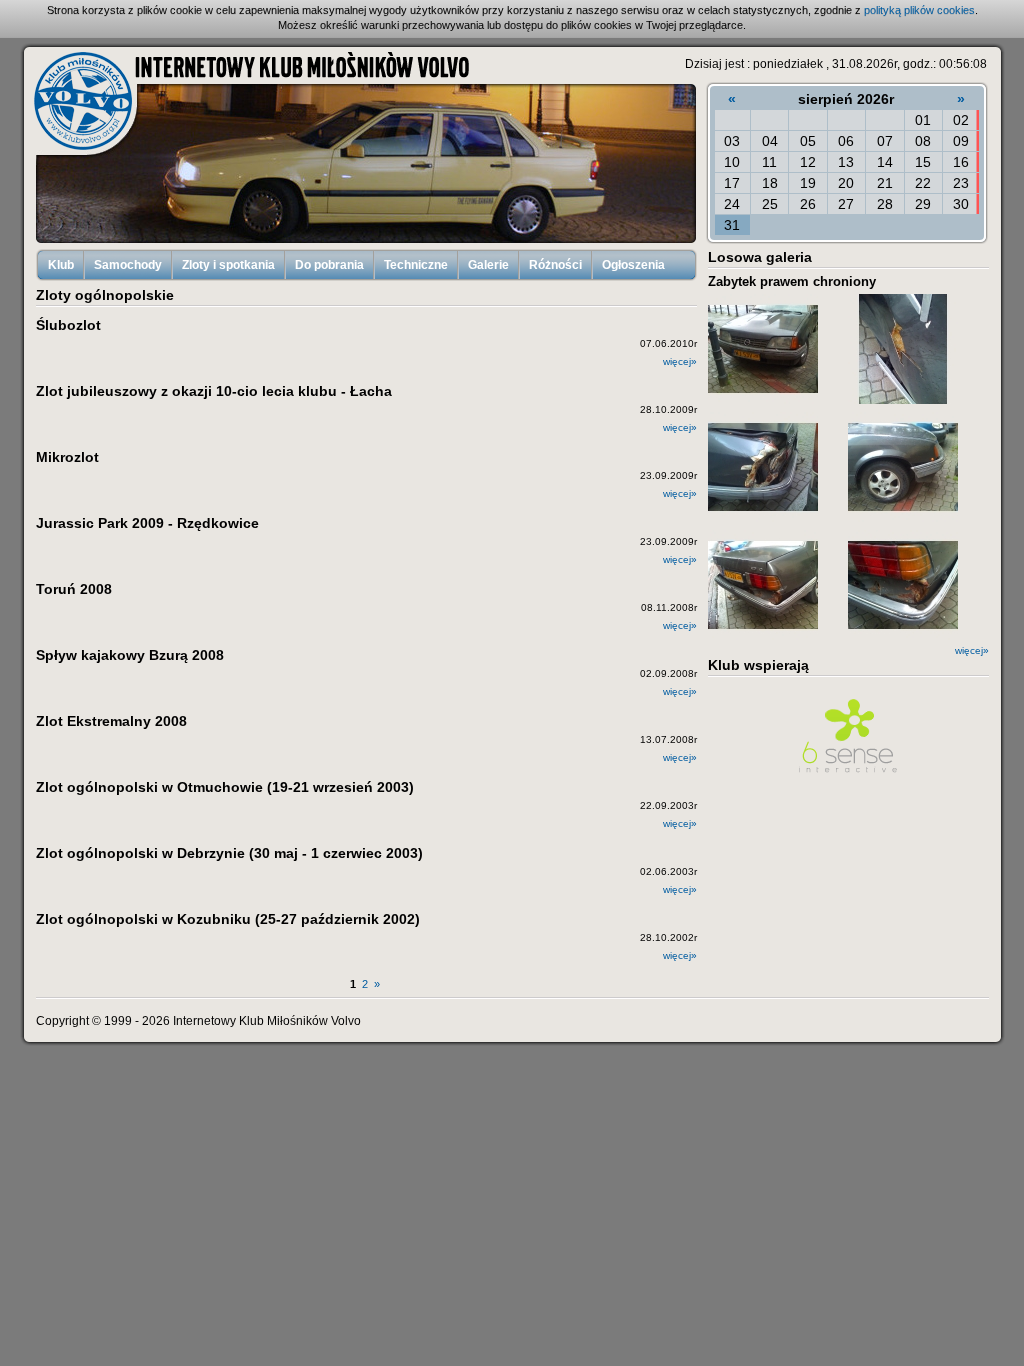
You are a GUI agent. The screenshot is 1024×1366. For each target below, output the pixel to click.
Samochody (128, 265)
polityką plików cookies (919, 10)
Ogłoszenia (633, 265)
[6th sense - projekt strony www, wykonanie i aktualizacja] (848, 775)
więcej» (972, 650)
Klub (61, 265)
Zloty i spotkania (228, 265)
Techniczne (416, 265)
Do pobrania (329, 265)
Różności (555, 265)
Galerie (488, 265)
